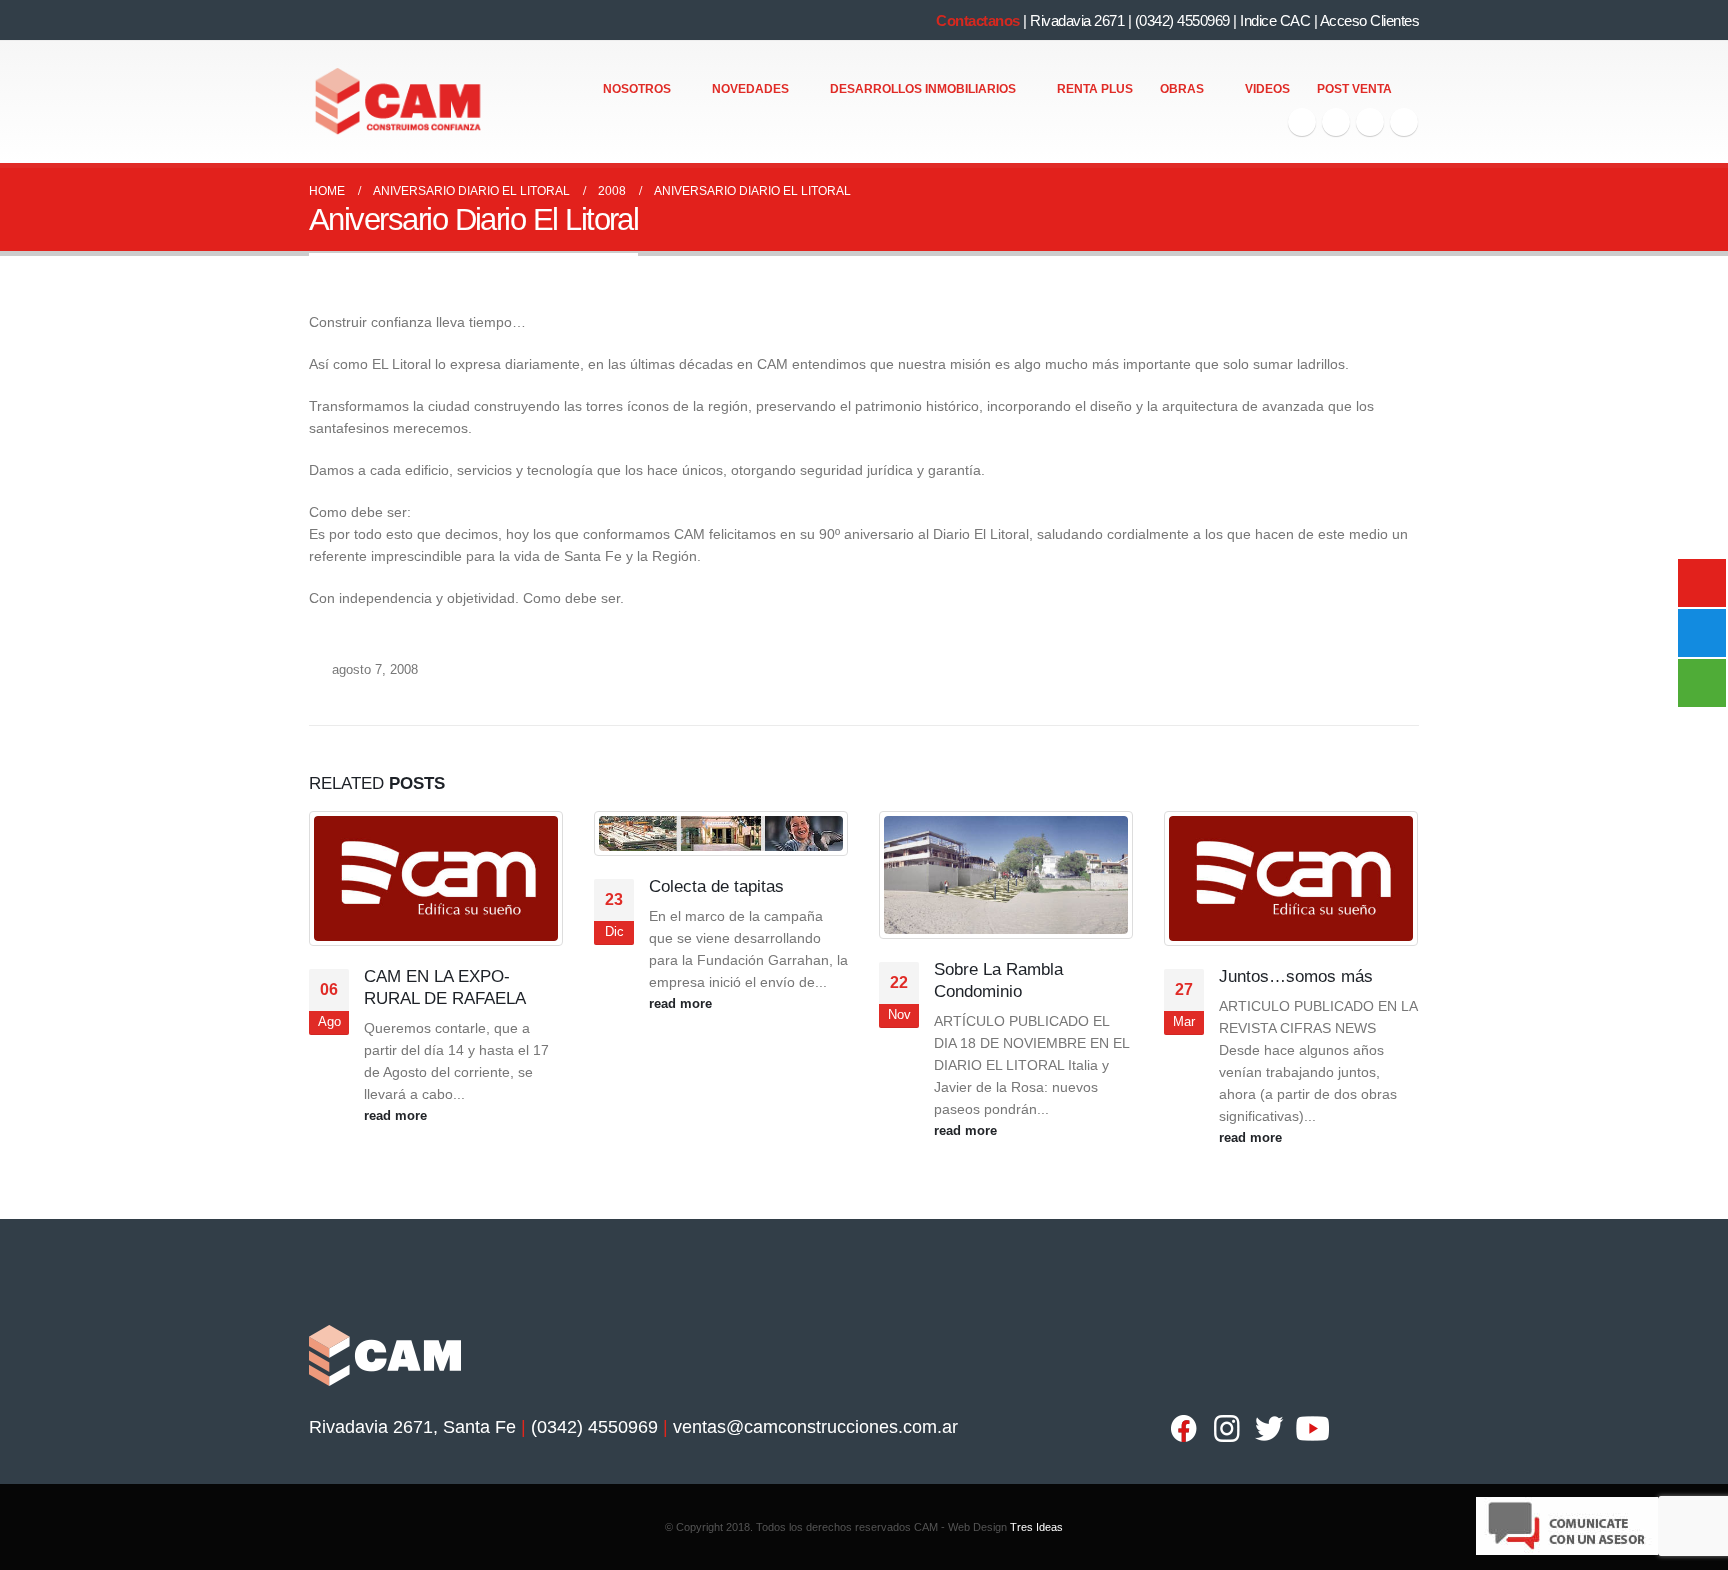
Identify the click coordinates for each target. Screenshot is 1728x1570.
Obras (1182, 89)
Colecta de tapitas (716, 886)
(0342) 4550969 (1182, 20)
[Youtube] (1370, 122)
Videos (1267, 89)
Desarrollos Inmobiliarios (923, 89)
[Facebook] (1302, 122)
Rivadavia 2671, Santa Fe (412, 1427)
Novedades (750, 89)
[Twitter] (1336, 122)
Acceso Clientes (1370, 20)
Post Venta (1354, 89)
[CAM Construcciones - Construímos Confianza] (399, 102)
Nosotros (637, 89)
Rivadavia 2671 (1077, 20)
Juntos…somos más (1296, 976)
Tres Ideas (1036, 1527)
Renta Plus (1095, 89)
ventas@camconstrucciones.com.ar (815, 1427)
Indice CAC (1275, 20)
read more (397, 1116)
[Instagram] (1404, 122)
